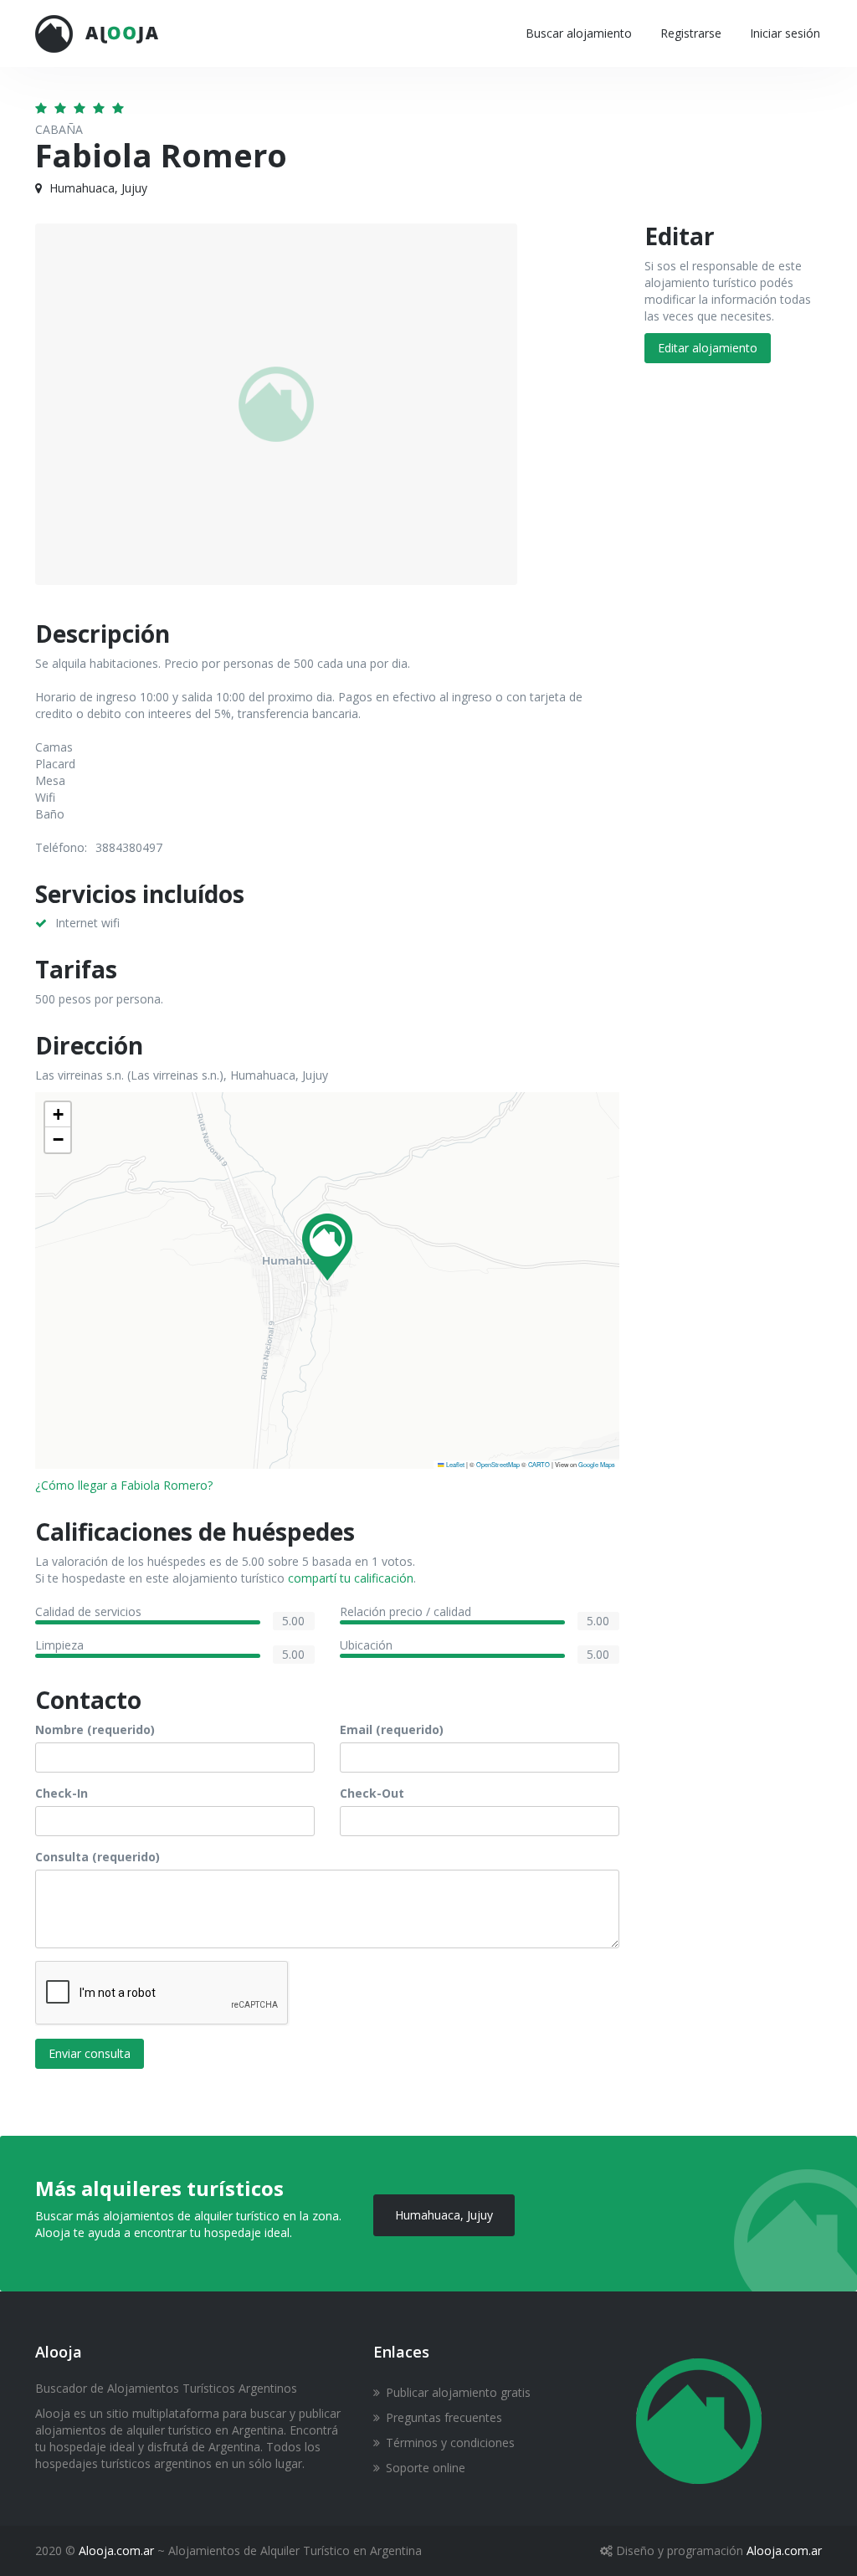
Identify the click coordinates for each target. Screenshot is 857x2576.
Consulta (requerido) (98, 1857)
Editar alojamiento (708, 348)
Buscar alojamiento (579, 33)
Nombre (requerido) (95, 1729)
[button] (327, 1247)
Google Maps (597, 1464)
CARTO (539, 1464)
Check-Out (372, 1793)
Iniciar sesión (785, 33)
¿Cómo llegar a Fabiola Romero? (124, 1485)
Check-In (62, 1793)
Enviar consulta (90, 2053)
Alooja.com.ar (116, 2550)
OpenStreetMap (498, 1464)
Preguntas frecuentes (444, 2417)
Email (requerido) (392, 1729)
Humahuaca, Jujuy (444, 2215)
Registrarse (691, 33)
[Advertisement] (734, 648)
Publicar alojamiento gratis (458, 2392)
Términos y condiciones (450, 2443)
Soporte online (426, 2468)
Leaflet (454, 1464)
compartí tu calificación (351, 1578)
